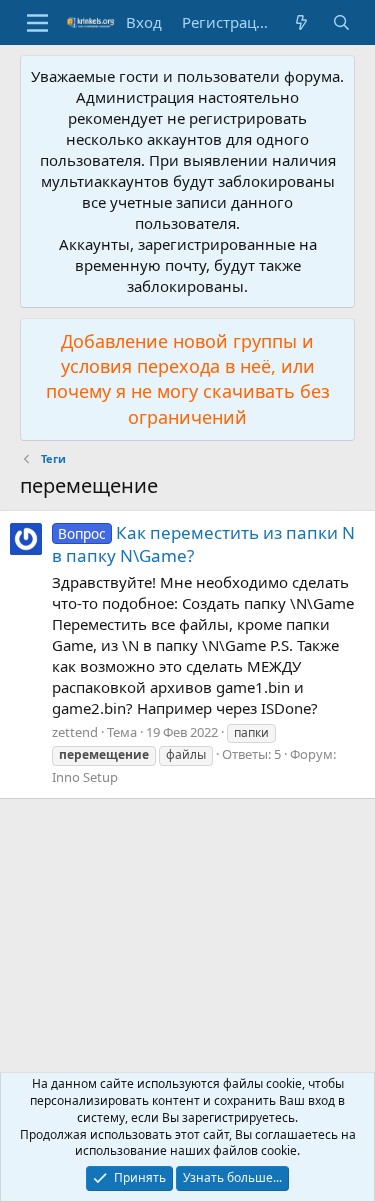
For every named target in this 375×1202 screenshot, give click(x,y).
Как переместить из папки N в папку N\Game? (203, 544)
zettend (75, 732)
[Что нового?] (301, 22)
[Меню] (37, 23)
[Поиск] (341, 22)
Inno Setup (85, 777)
